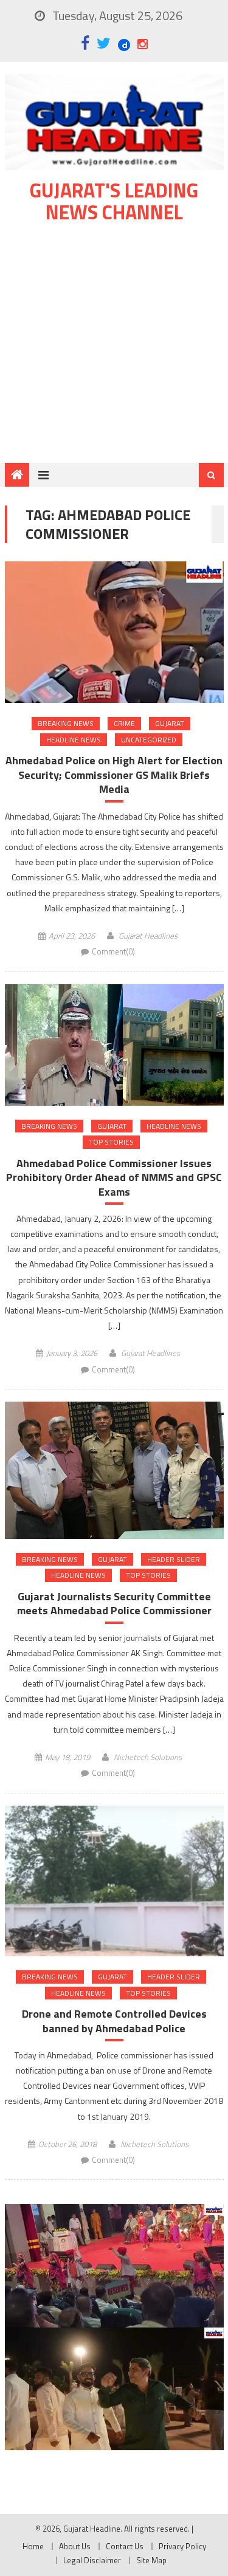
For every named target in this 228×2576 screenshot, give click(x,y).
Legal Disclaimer (92, 2560)
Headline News (74, 740)
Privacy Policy (182, 2546)
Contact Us (125, 2546)
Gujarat (170, 723)
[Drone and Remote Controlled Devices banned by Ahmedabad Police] (114, 1881)
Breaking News (66, 723)
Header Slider (174, 1559)
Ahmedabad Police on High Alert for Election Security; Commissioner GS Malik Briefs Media (114, 775)
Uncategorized (149, 740)
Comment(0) (113, 951)
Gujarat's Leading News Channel (114, 201)
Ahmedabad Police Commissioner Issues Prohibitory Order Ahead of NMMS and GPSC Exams (114, 1177)
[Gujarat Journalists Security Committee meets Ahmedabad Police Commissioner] (114, 1470)
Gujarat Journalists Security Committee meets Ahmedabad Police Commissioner (114, 1604)
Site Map (151, 2560)
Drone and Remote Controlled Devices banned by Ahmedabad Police (114, 2021)
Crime (124, 723)
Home (33, 2546)
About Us (75, 2546)
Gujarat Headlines (148, 936)
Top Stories (111, 1142)
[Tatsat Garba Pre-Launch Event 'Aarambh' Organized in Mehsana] (114, 2389)
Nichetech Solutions (148, 1757)
